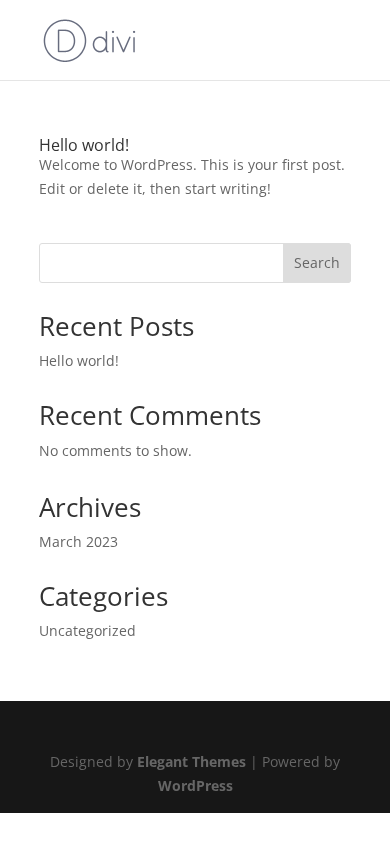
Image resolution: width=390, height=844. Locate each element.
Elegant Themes (191, 761)
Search (317, 262)
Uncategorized (87, 630)
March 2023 (78, 541)
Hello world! (84, 145)
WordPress (195, 785)
